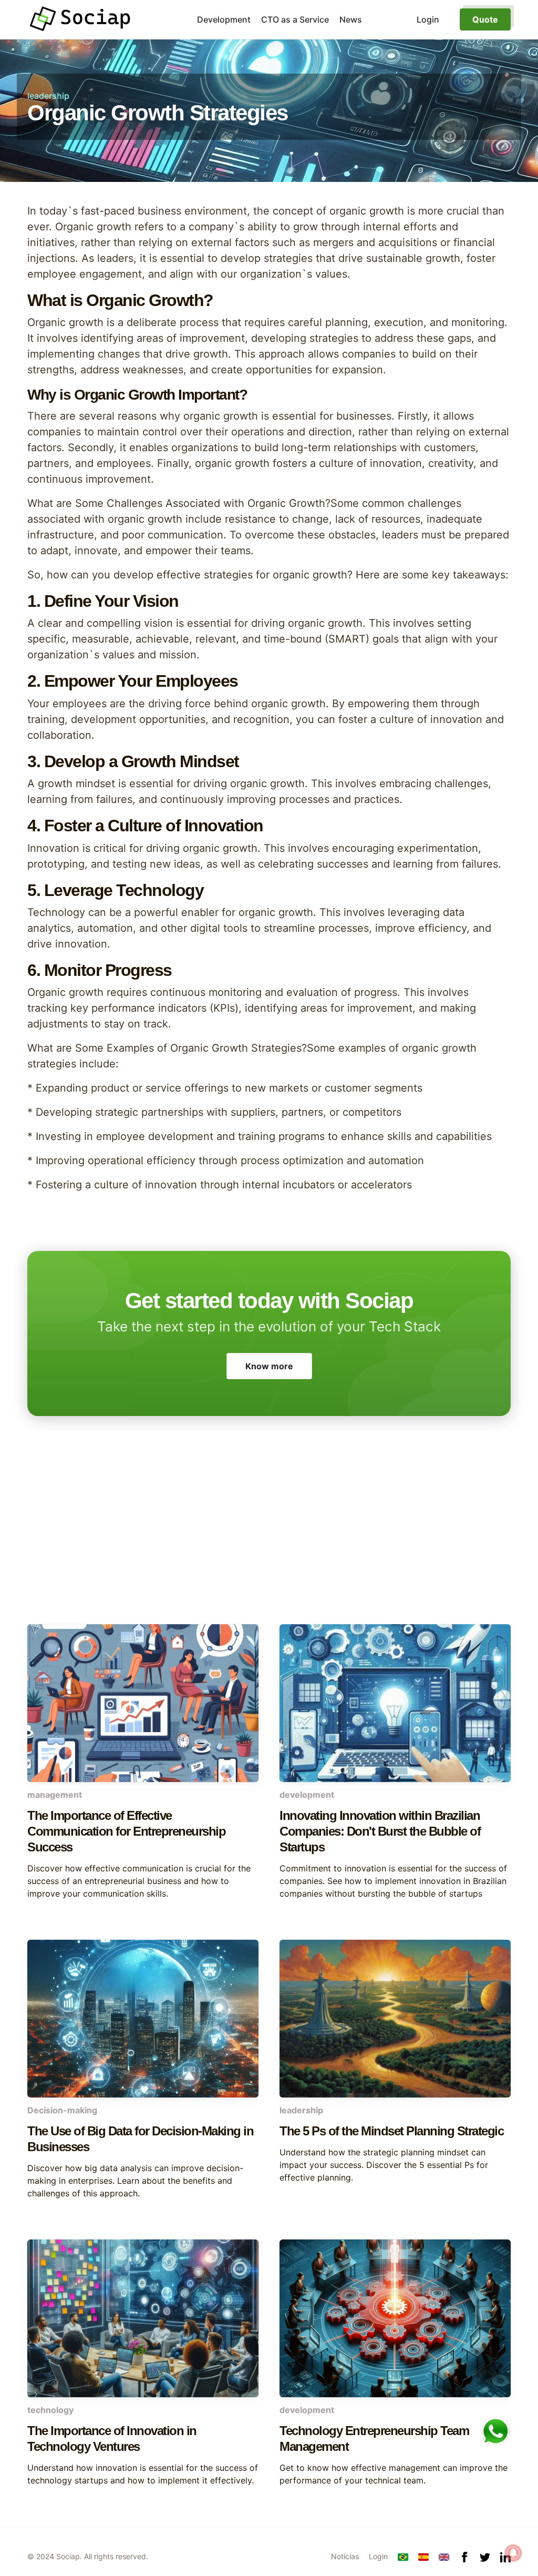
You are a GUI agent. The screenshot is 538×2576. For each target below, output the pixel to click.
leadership (48, 96)
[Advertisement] (269, 1540)
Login (378, 2556)
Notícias (345, 2556)
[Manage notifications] (513, 2553)
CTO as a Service (295, 19)
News (351, 19)
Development (224, 19)
